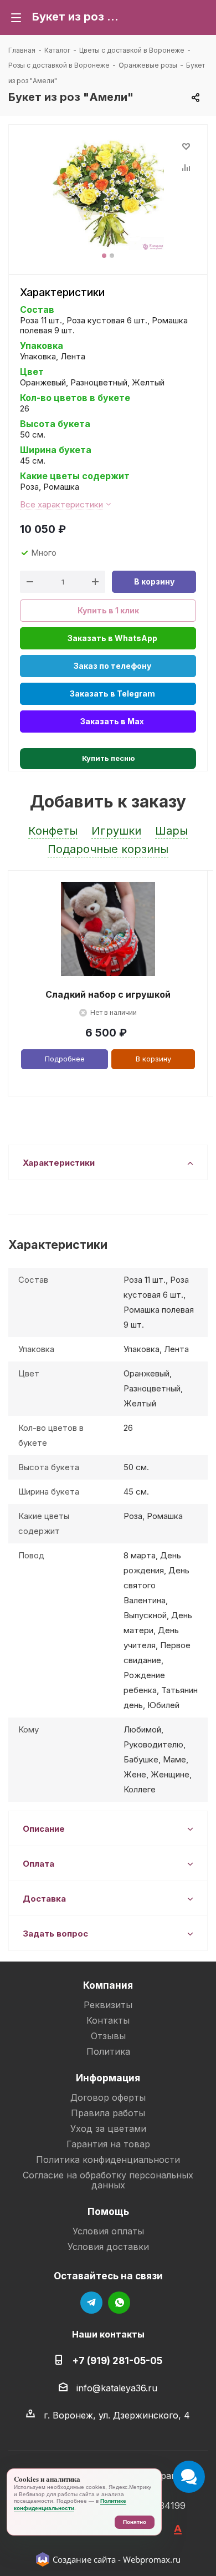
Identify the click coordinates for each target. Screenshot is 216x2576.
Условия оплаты (108, 2231)
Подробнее (65, 1059)
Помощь (108, 2211)
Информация (108, 2078)
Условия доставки (108, 2247)
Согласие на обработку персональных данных (108, 2180)
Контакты (108, 2020)
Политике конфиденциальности (70, 2504)
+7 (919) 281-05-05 (117, 2361)
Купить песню (108, 758)
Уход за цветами (108, 2128)
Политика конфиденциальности (108, 2160)
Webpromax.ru (152, 2559)
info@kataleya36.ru (117, 2388)
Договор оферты (108, 2097)
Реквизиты (108, 2005)
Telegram (91, 2303)
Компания (108, 1985)
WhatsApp (119, 2303)
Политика (108, 2051)
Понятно (135, 2522)
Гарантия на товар (108, 2144)
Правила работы (108, 2113)
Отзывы (108, 2036)
